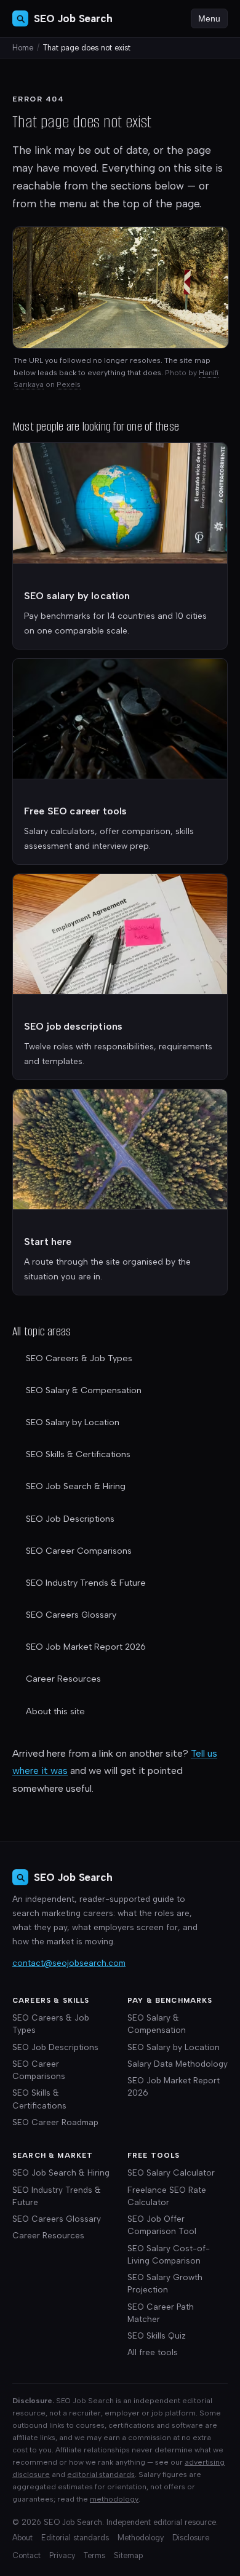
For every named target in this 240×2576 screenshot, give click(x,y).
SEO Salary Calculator (171, 2173)
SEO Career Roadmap (55, 2122)
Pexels (69, 384)
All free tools (153, 2352)
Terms (94, 2555)
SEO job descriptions (73, 1026)
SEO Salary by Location (73, 1422)
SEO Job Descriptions (70, 1519)
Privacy (62, 2555)
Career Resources (63, 1679)
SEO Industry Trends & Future (86, 1583)
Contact (26, 2555)
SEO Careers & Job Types (79, 1358)
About (22, 2538)
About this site (55, 1711)
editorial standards (101, 2474)
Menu (209, 18)
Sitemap (128, 2555)
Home (23, 48)
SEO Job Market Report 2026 (86, 1647)
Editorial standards (75, 2538)
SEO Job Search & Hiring (76, 1486)
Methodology (141, 2538)
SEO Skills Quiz (157, 2335)
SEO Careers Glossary (71, 1615)
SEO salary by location (77, 596)
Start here (48, 1242)
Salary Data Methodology (178, 2064)
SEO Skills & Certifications (78, 1454)
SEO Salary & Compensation (84, 1390)
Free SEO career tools (75, 811)
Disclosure (191, 2538)
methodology (114, 2499)
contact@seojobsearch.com (69, 1963)
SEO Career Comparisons (79, 1551)
